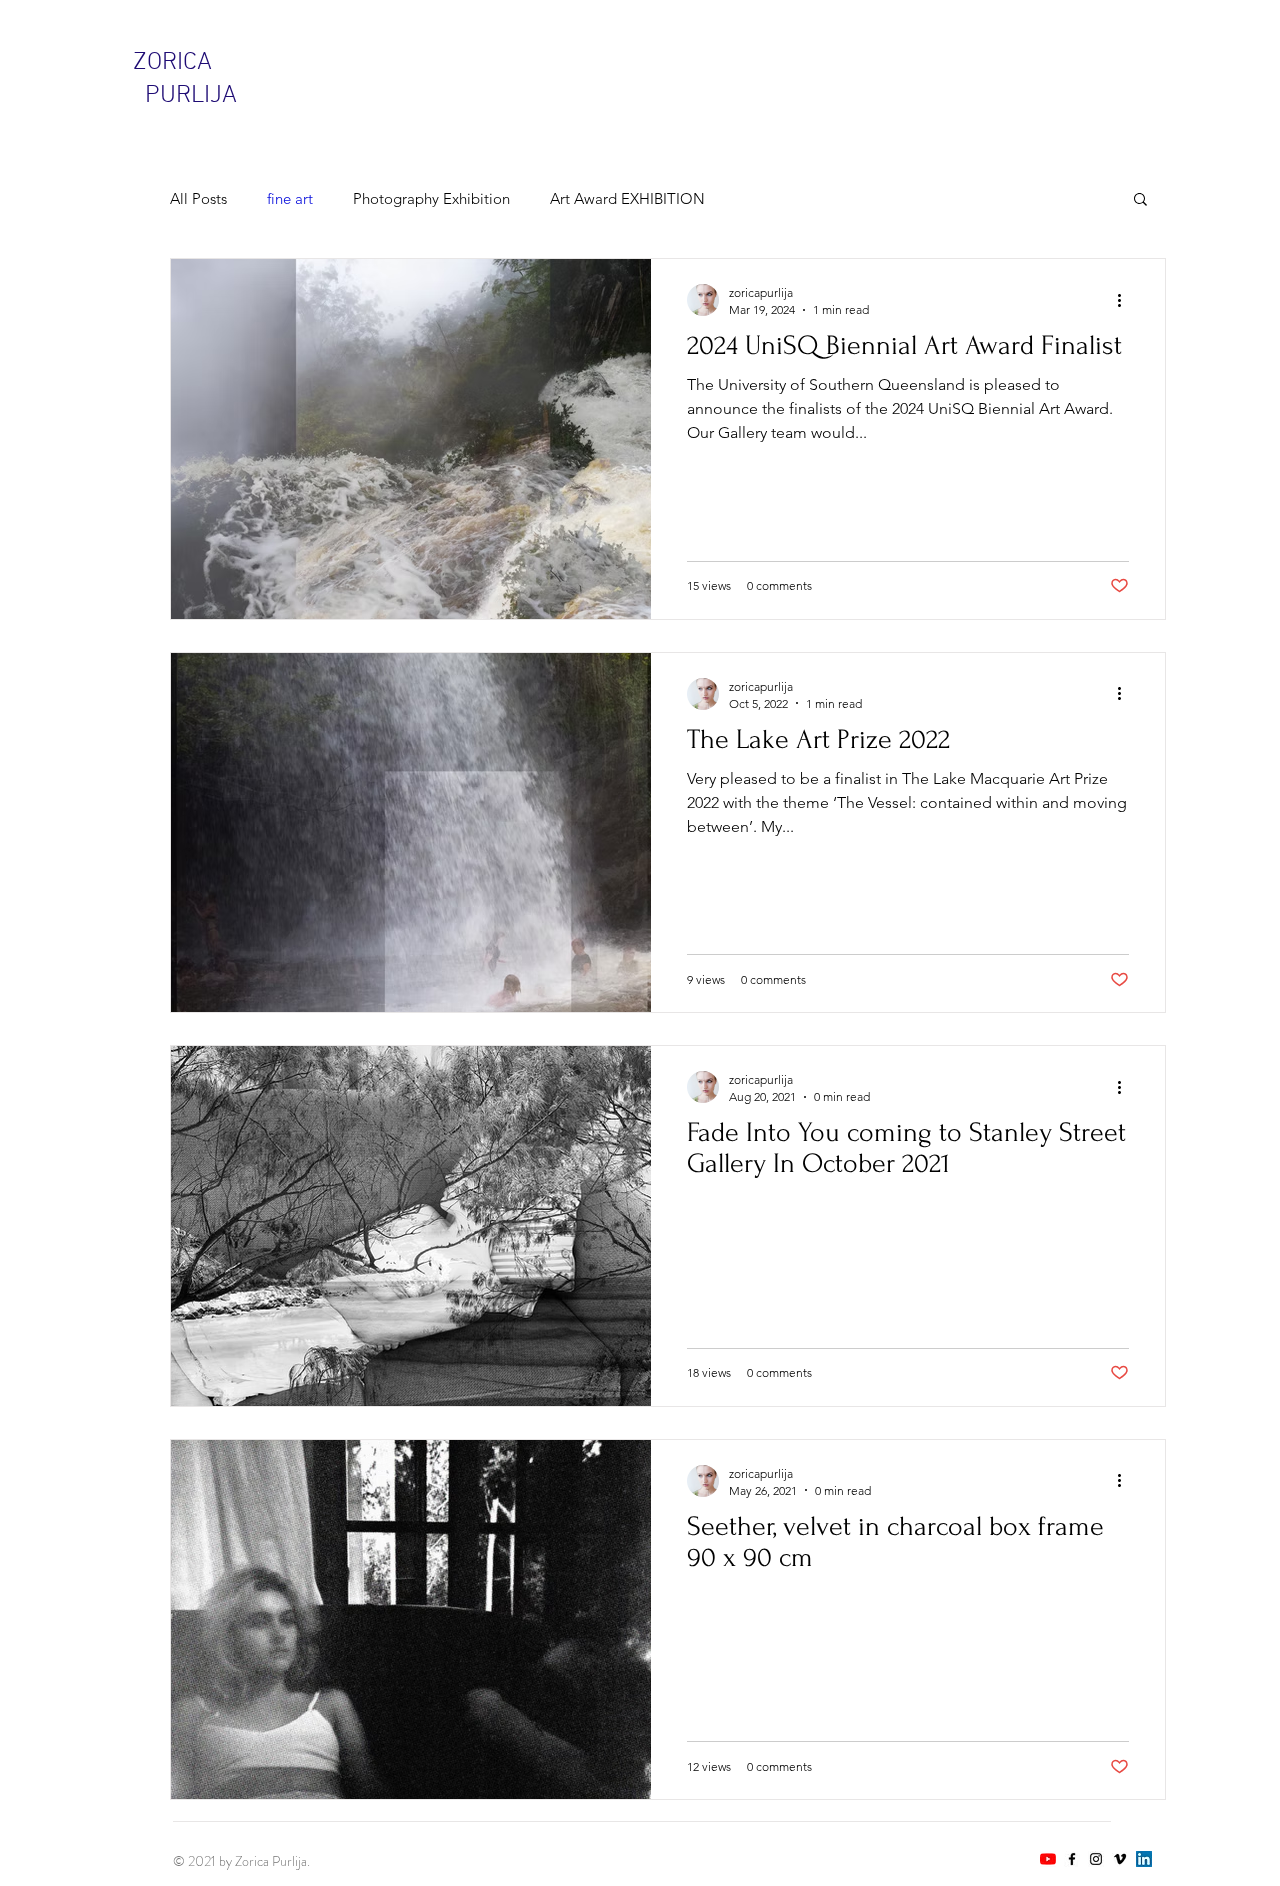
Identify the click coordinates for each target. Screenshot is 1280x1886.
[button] (1140, 200)
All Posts (198, 198)
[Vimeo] (1120, 1859)
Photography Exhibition (431, 198)
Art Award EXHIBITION (627, 198)
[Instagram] (1096, 1859)
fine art (290, 198)
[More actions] (1126, 300)
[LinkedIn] (1144, 1859)
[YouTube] (1048, 1859)
